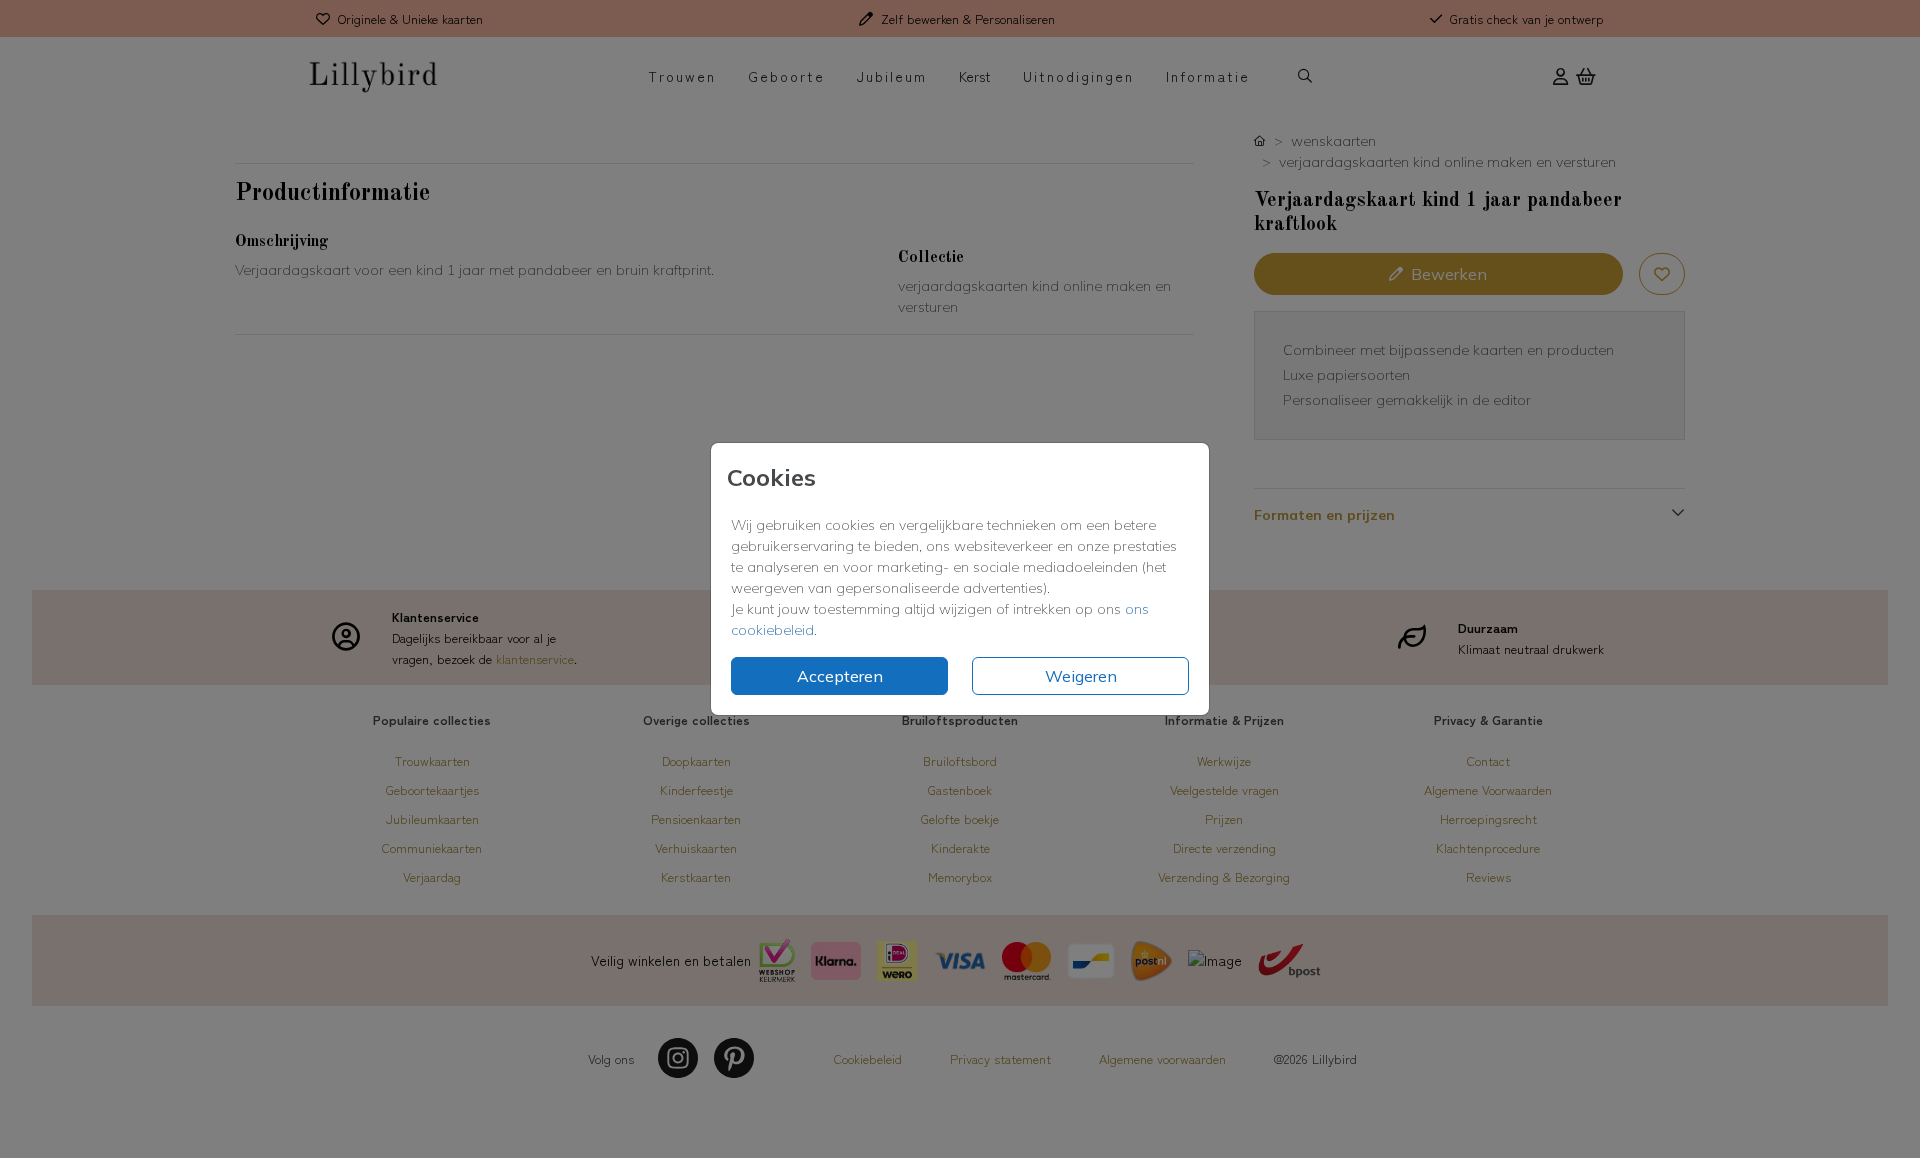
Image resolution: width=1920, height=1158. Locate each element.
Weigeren (1081, 676)
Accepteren (840, 676)
